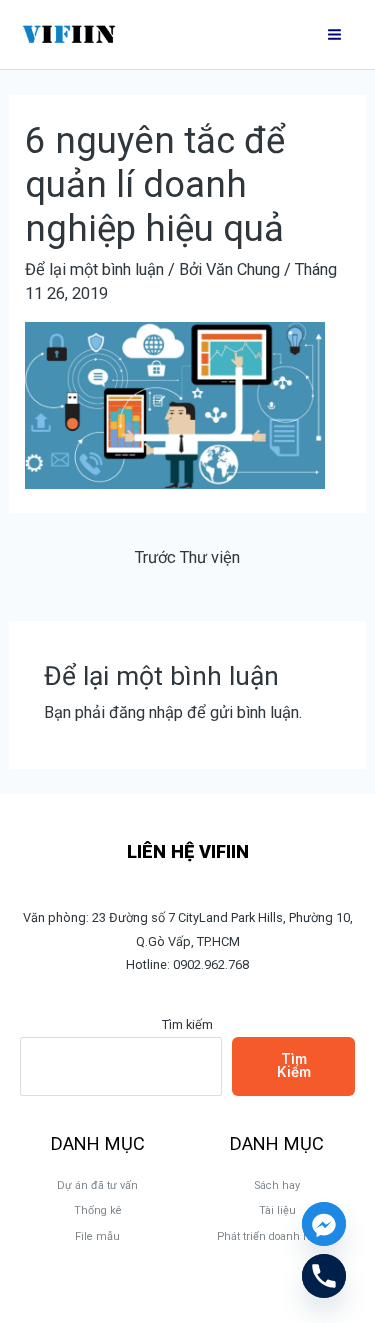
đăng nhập (146, 712)
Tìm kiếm (187, 1024)
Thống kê (98, 1210)
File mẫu (97, 1236)
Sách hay (277, 1185)
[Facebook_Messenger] (324, 1224)
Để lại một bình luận (94, 269)
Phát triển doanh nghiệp (277, 1236)
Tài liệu (277, 1210)
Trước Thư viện (187, 557)
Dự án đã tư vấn (97, 1185)
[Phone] (324, 1276)
